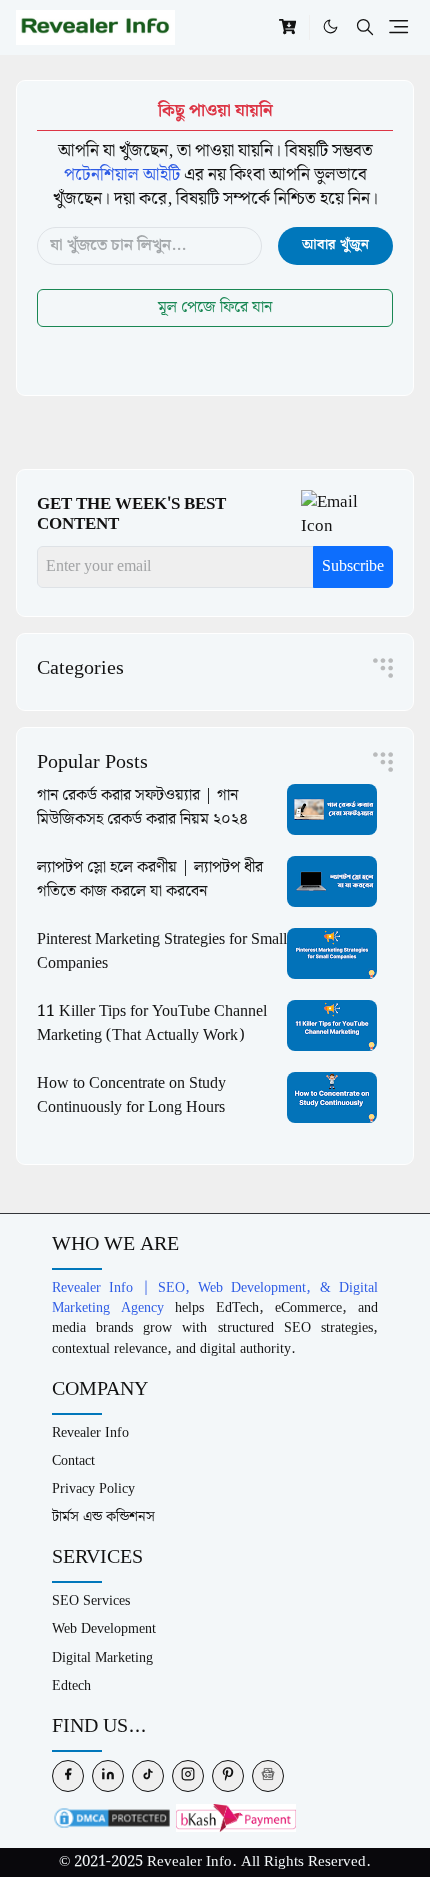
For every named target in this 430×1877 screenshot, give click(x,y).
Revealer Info (90, 1432)
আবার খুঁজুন (335, 245)
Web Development (104, 1628)
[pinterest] (228, 1776)
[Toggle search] (365, 27)
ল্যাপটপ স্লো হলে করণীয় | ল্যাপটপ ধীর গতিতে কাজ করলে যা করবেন (150, 879)
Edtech (71, 1685)
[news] (268, 1776)
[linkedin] (108, 1776)
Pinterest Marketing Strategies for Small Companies (162, 951)
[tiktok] (148, 1776)
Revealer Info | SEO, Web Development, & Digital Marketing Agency (215, 1297)
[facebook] (68, 1776)
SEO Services (91, 1600)
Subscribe (353, 566)
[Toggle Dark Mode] (330, 27)
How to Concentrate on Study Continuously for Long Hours (131, 1095)
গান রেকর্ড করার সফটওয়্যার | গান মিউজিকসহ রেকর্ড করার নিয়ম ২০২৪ (142, 807)
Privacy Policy (93, 1488)
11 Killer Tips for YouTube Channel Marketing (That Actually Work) (152, 1023)
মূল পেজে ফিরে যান (215, 307)
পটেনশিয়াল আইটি (122, 175)
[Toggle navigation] (398, 27)
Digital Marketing (102, 1657)
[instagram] (188, 1776)
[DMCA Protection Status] (112, 1817)
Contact (73, 1460)
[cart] (287, 27)
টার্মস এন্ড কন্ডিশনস (103, 1516)
